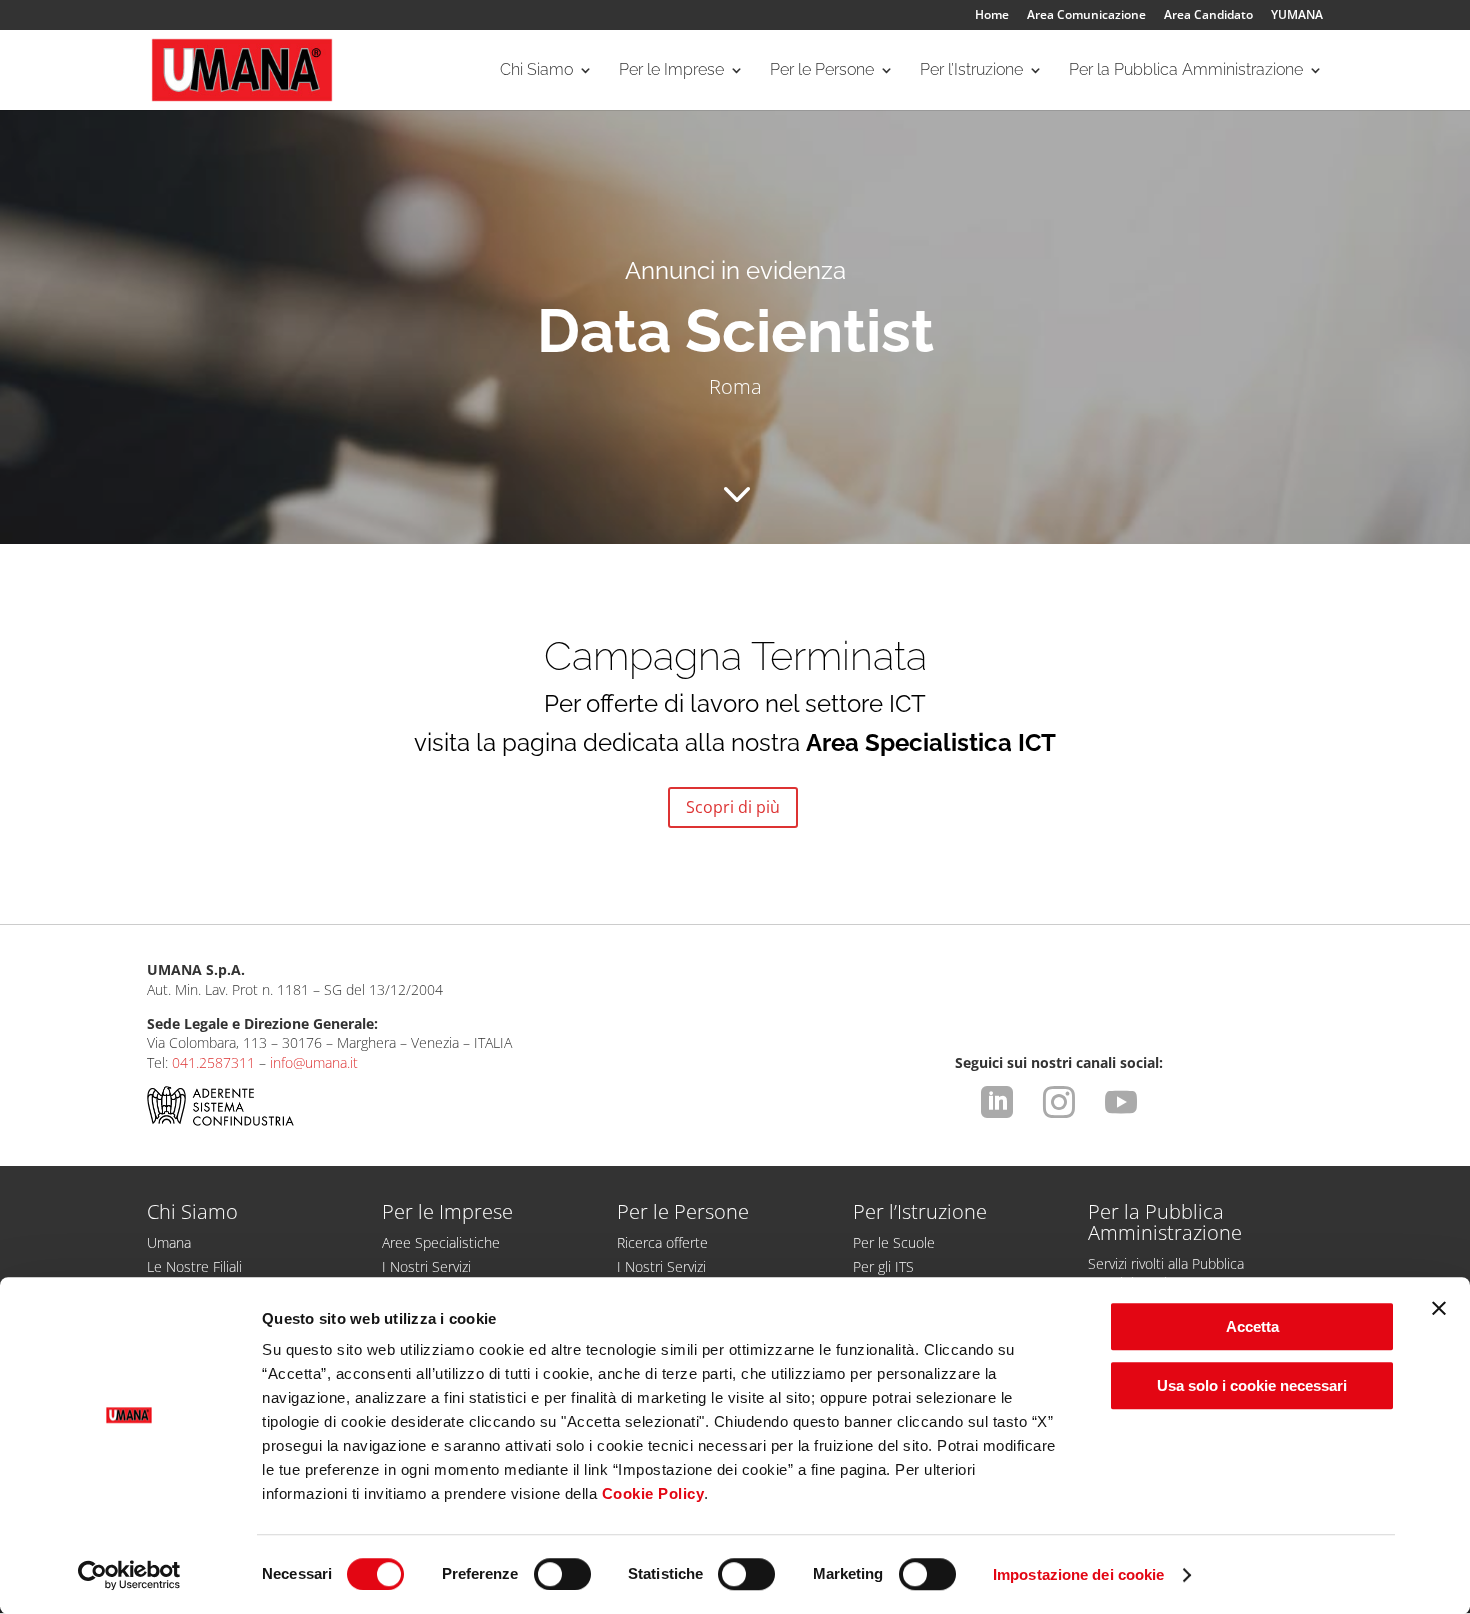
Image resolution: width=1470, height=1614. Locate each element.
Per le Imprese (671, 71)
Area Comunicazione (1086, 16)
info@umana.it (314, 1062)
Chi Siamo (536, 71)
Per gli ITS (883, 1266)
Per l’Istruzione (971, 71)
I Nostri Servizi (426, 1266)
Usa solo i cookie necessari (1252, 1385)
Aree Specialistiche (441, 1242)
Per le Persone (822, 71)
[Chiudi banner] (1439, 1308)
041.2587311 (213, 1062)
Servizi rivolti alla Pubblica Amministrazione (1166, 1273)
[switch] (562, 1574)
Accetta (1252, 1326)
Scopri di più (733, 807)
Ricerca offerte (662, 1242)
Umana (169, 1242)
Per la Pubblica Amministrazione (1186, 71)
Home (992, 16)
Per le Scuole (894, 1242)
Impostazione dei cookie (1078, 1574)
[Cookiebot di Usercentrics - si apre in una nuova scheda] (129, 1575)
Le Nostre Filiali (194, 1266)
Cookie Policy (653, 1493)
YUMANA (1297, 16)
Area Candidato (1208, 16)
